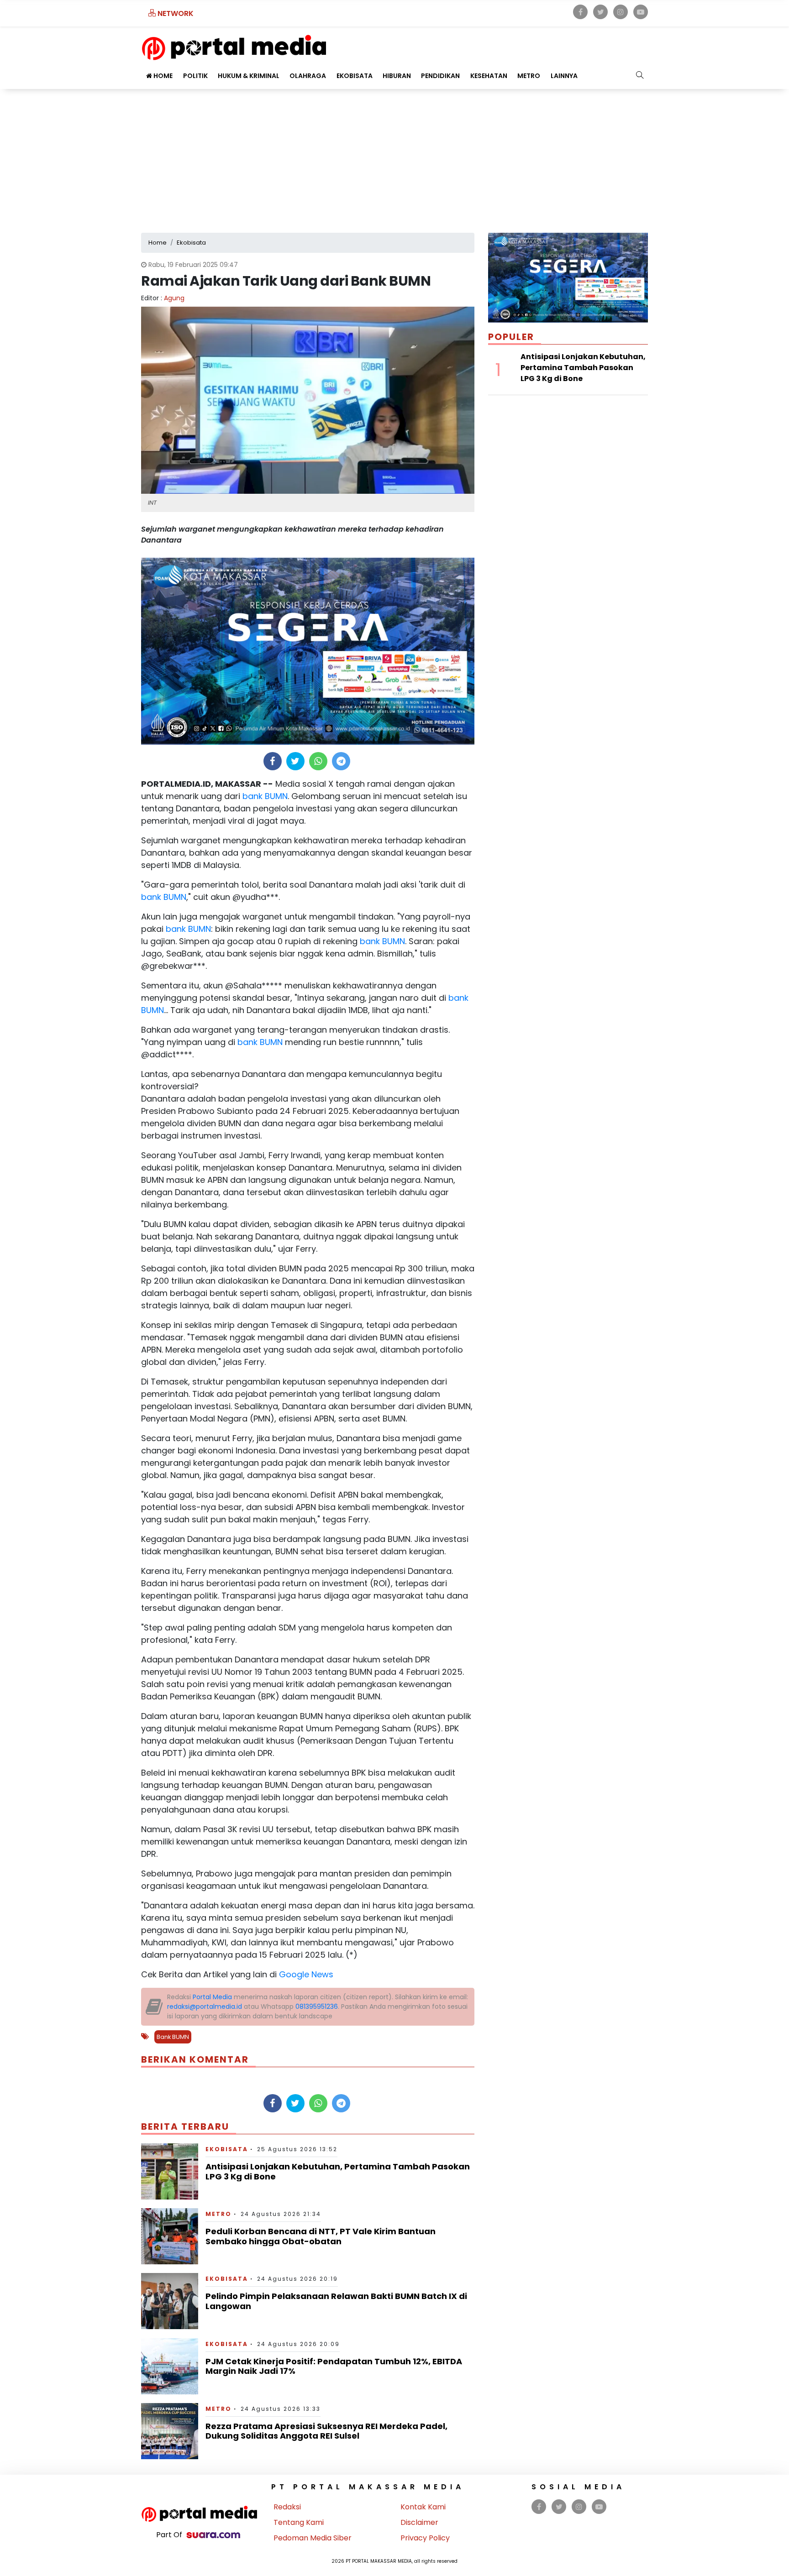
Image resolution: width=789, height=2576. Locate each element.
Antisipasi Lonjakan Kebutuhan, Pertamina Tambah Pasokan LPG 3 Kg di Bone (338, 2171)
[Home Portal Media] (234, 46)
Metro (529, 76)
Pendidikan (440, 76)
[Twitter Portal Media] (601, 12)
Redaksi (287, 2507)
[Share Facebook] (272, 761)
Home (162, 76)
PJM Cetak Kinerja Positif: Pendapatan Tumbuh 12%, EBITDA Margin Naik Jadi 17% (334, 2366)
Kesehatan (489, 76)
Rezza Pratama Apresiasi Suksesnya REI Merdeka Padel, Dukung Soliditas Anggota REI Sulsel (326, 2431)
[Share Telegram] (341, 761)
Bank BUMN (173, 2037)
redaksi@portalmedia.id (205, 2006)
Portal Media (212, 1997)
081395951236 (317, 2006)
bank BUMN (264, 796)
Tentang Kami (299, 2522)
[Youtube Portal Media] (641, 12)
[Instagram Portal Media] (621, 12)
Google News (306, 1974)
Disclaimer (419, 2522)
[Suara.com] (213, 2535)
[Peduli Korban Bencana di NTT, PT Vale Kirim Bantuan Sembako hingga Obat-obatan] (170, 2236)
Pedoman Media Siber (313, 2538)
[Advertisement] (394, 157)
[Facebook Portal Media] (581, 12)
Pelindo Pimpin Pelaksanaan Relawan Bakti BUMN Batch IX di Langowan (336, 2301)
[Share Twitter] (295, 761)
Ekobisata (355, 76)
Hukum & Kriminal (249, 76)
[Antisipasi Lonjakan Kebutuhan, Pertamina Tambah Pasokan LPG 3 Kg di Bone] (170, 2171)
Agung (174, 298)
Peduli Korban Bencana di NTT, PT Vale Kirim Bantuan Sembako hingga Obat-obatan (321, 2236)
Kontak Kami (423, 2507)
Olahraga (308, 76)
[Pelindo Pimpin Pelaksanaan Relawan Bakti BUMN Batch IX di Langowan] (170, 2301)
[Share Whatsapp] (318, 761)
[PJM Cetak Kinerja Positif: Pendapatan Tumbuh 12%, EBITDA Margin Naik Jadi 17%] (170, 2365)
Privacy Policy (425, 2538)
